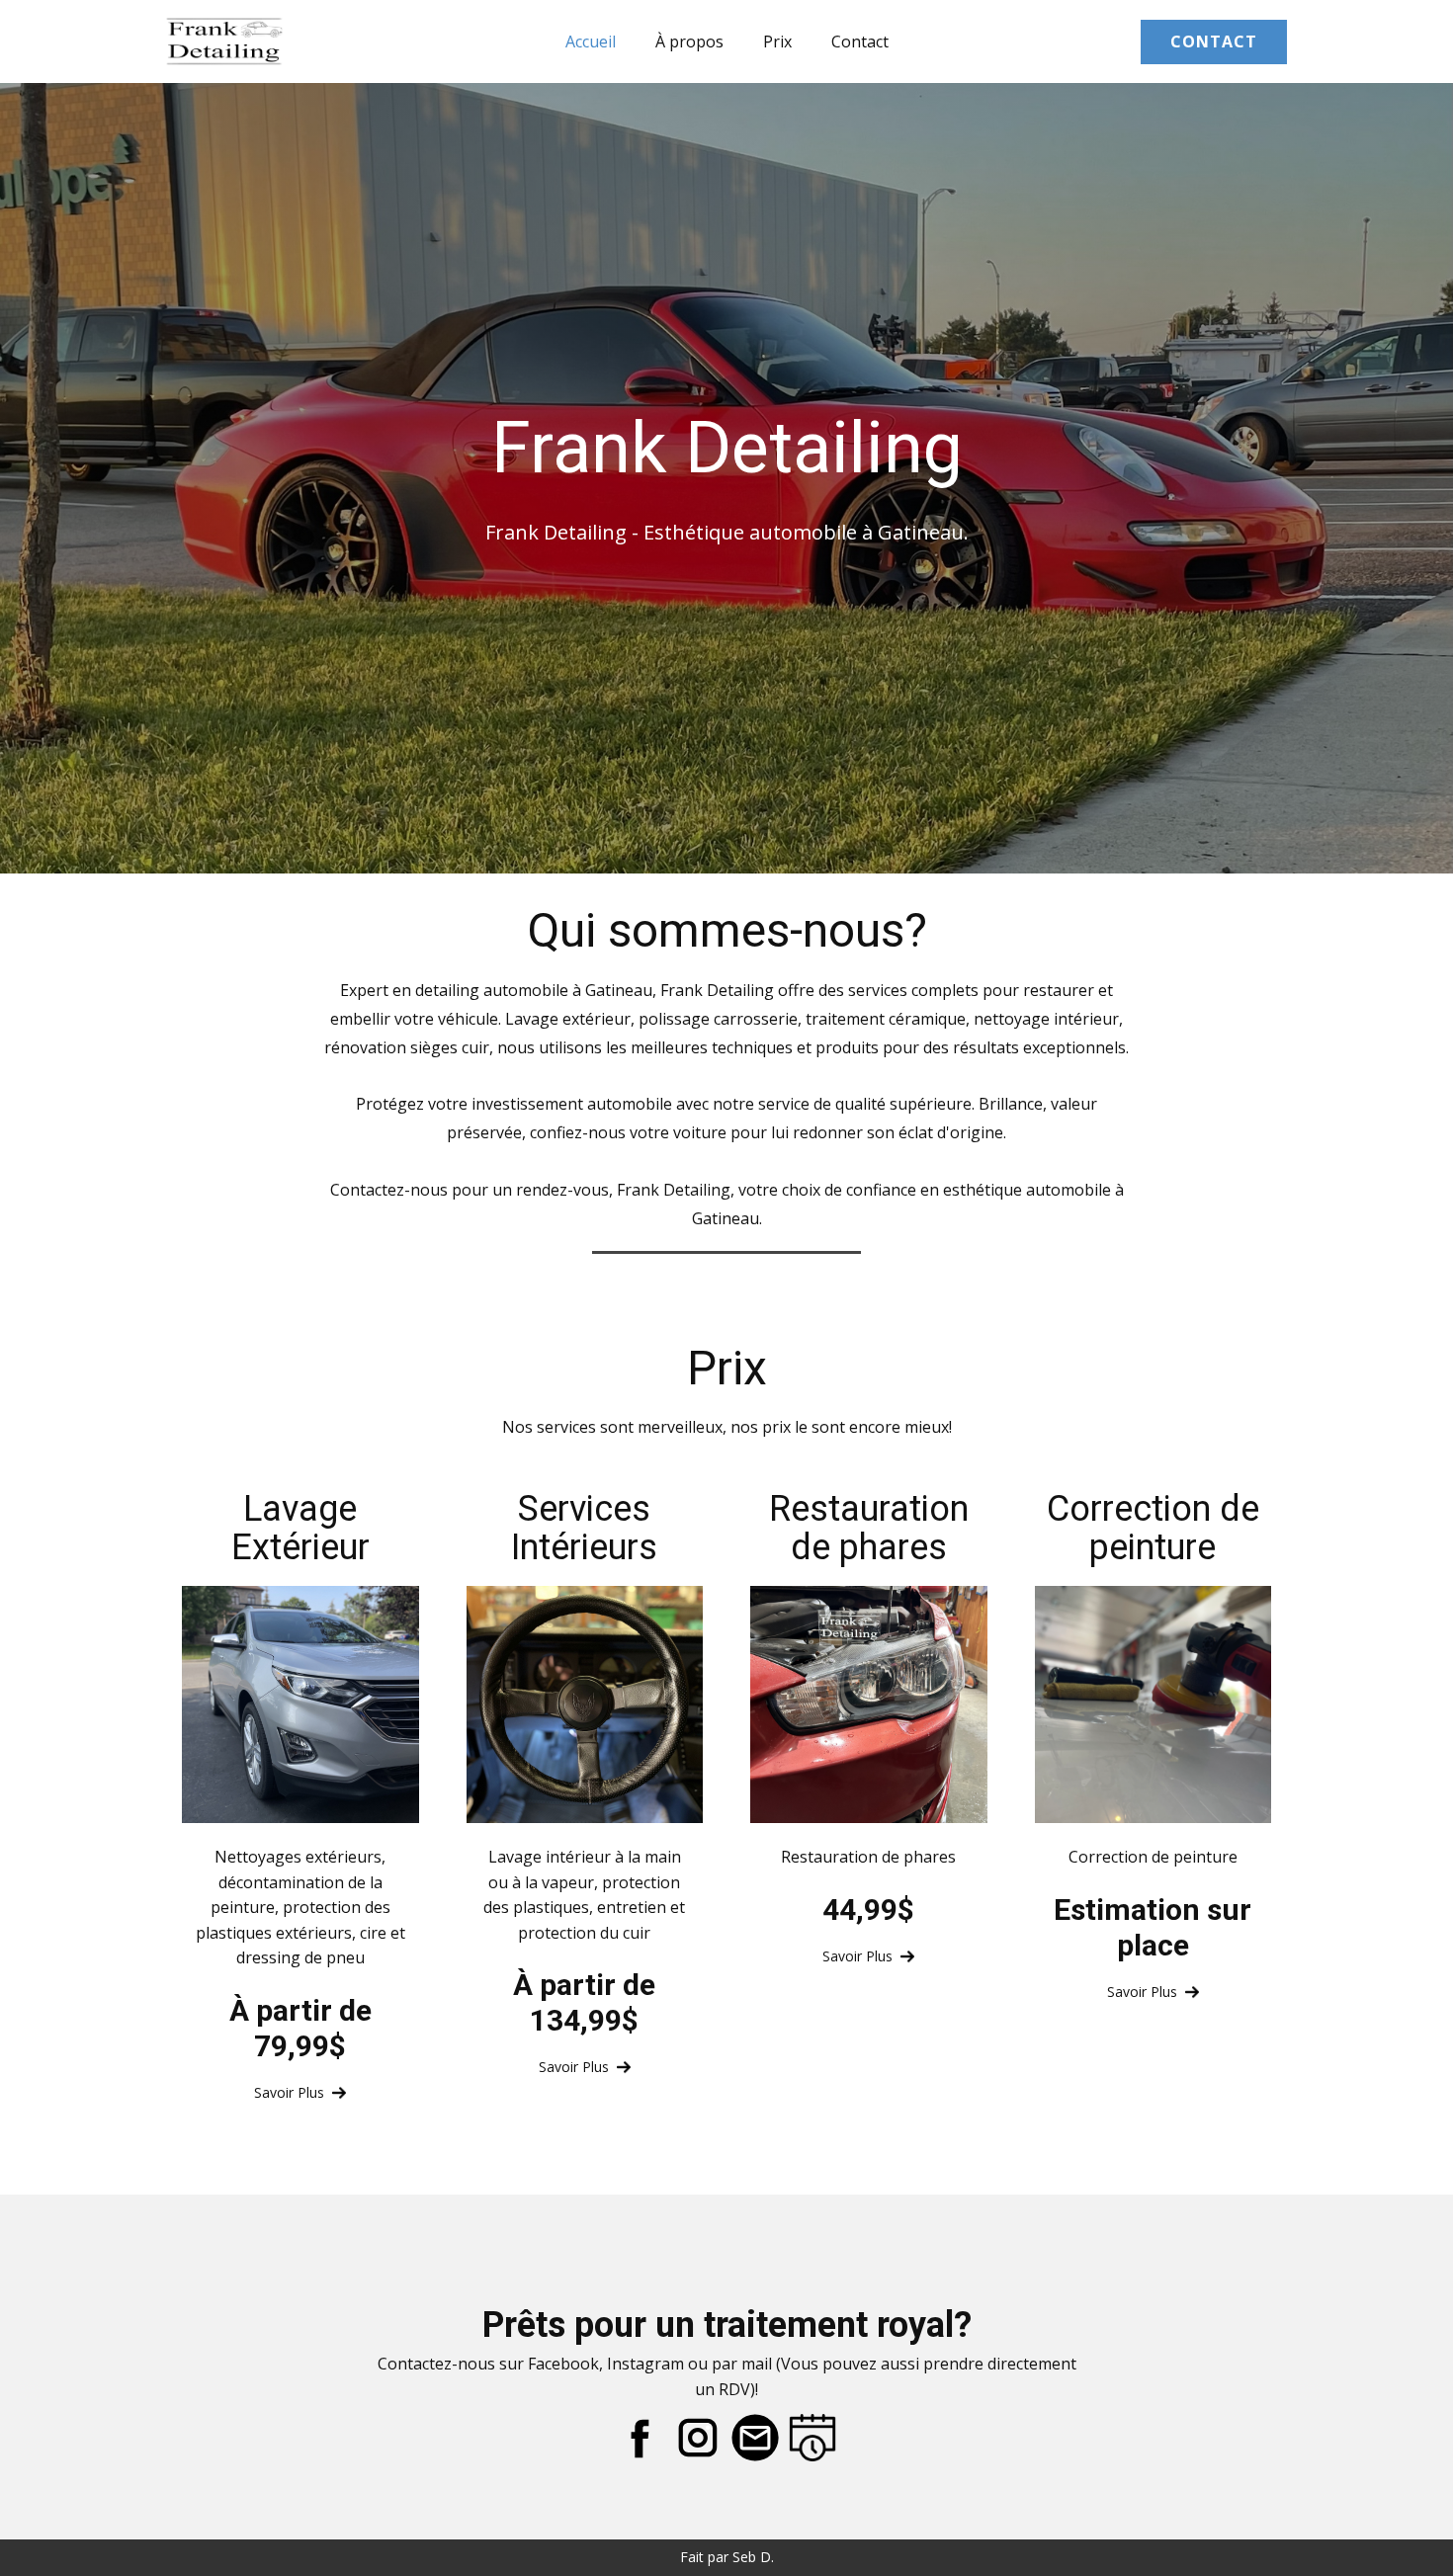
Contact (860, 42)
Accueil (591, 42)
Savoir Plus (293, 2092)
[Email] (755, 2438)
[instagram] (698, 2438)
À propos (689, 42)
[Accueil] (224, 41)
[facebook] (641, 2438)
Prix (777, 42)
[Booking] (812, 2438)
